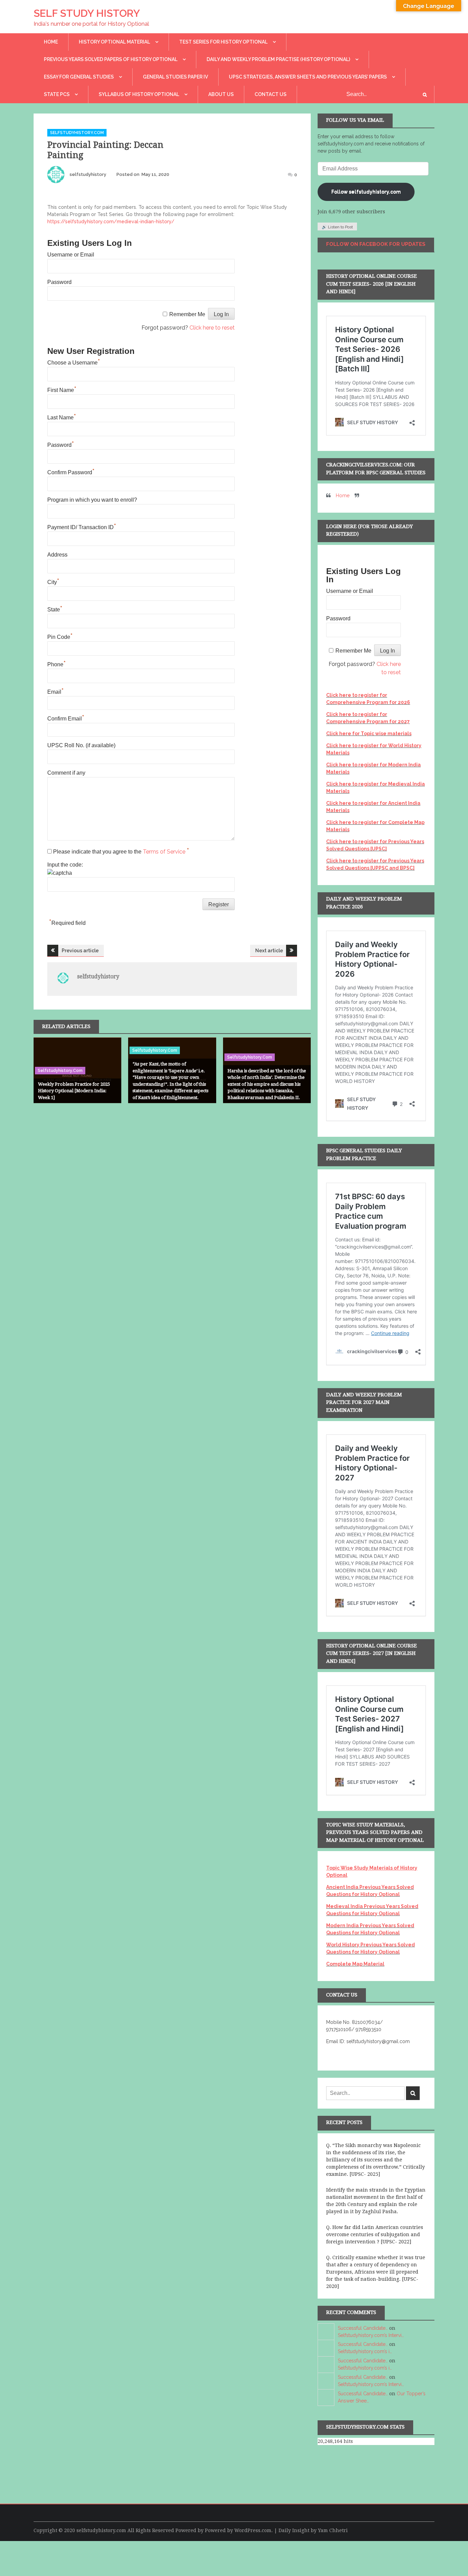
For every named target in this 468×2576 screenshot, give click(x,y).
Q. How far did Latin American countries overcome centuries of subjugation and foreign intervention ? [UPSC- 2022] (375, 2234)
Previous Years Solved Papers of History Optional (111, 59)
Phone (57, 664)
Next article (269, 951)
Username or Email (71, 255)
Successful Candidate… (363, 2328)
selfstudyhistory (88, 174)
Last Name (62, 418)
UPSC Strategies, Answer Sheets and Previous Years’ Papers (308, 77)
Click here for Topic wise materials (369, 734)
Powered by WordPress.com (238, 2530)
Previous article (80, 951)
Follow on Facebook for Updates (376, 244)
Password (59, 282)
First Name (62, 390)
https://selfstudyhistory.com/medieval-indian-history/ (111, 222)
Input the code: (65, 865)
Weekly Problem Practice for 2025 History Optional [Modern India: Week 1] (74, 1091)
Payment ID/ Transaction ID (82, 527)
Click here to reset (212, 328)
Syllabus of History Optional (139, 94)
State (55, 610)
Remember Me (187, 314)
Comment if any (66, 773)
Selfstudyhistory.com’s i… (365, 2351)
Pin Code (60, 637)
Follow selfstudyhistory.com (366, 192)
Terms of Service (165, 852)
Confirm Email (66, 719)
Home (51, 42)
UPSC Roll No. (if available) (81, 745)
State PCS (57, 94)
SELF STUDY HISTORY (87, 13)
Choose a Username (74, 363)
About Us (221, 94)
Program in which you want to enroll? (92, 500)
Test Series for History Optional (223, 42)
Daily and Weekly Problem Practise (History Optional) (278, 59)
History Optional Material (114, 42)
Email (56, 692)
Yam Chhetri (333, 2530)
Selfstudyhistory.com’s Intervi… (371, 2335)
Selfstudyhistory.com (77, 133)
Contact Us (270, 94)
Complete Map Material (355, 1964)
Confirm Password (71, 472)
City (53, 582)
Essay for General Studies (79, 77)
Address (57, 555)
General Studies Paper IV (175, 77)
